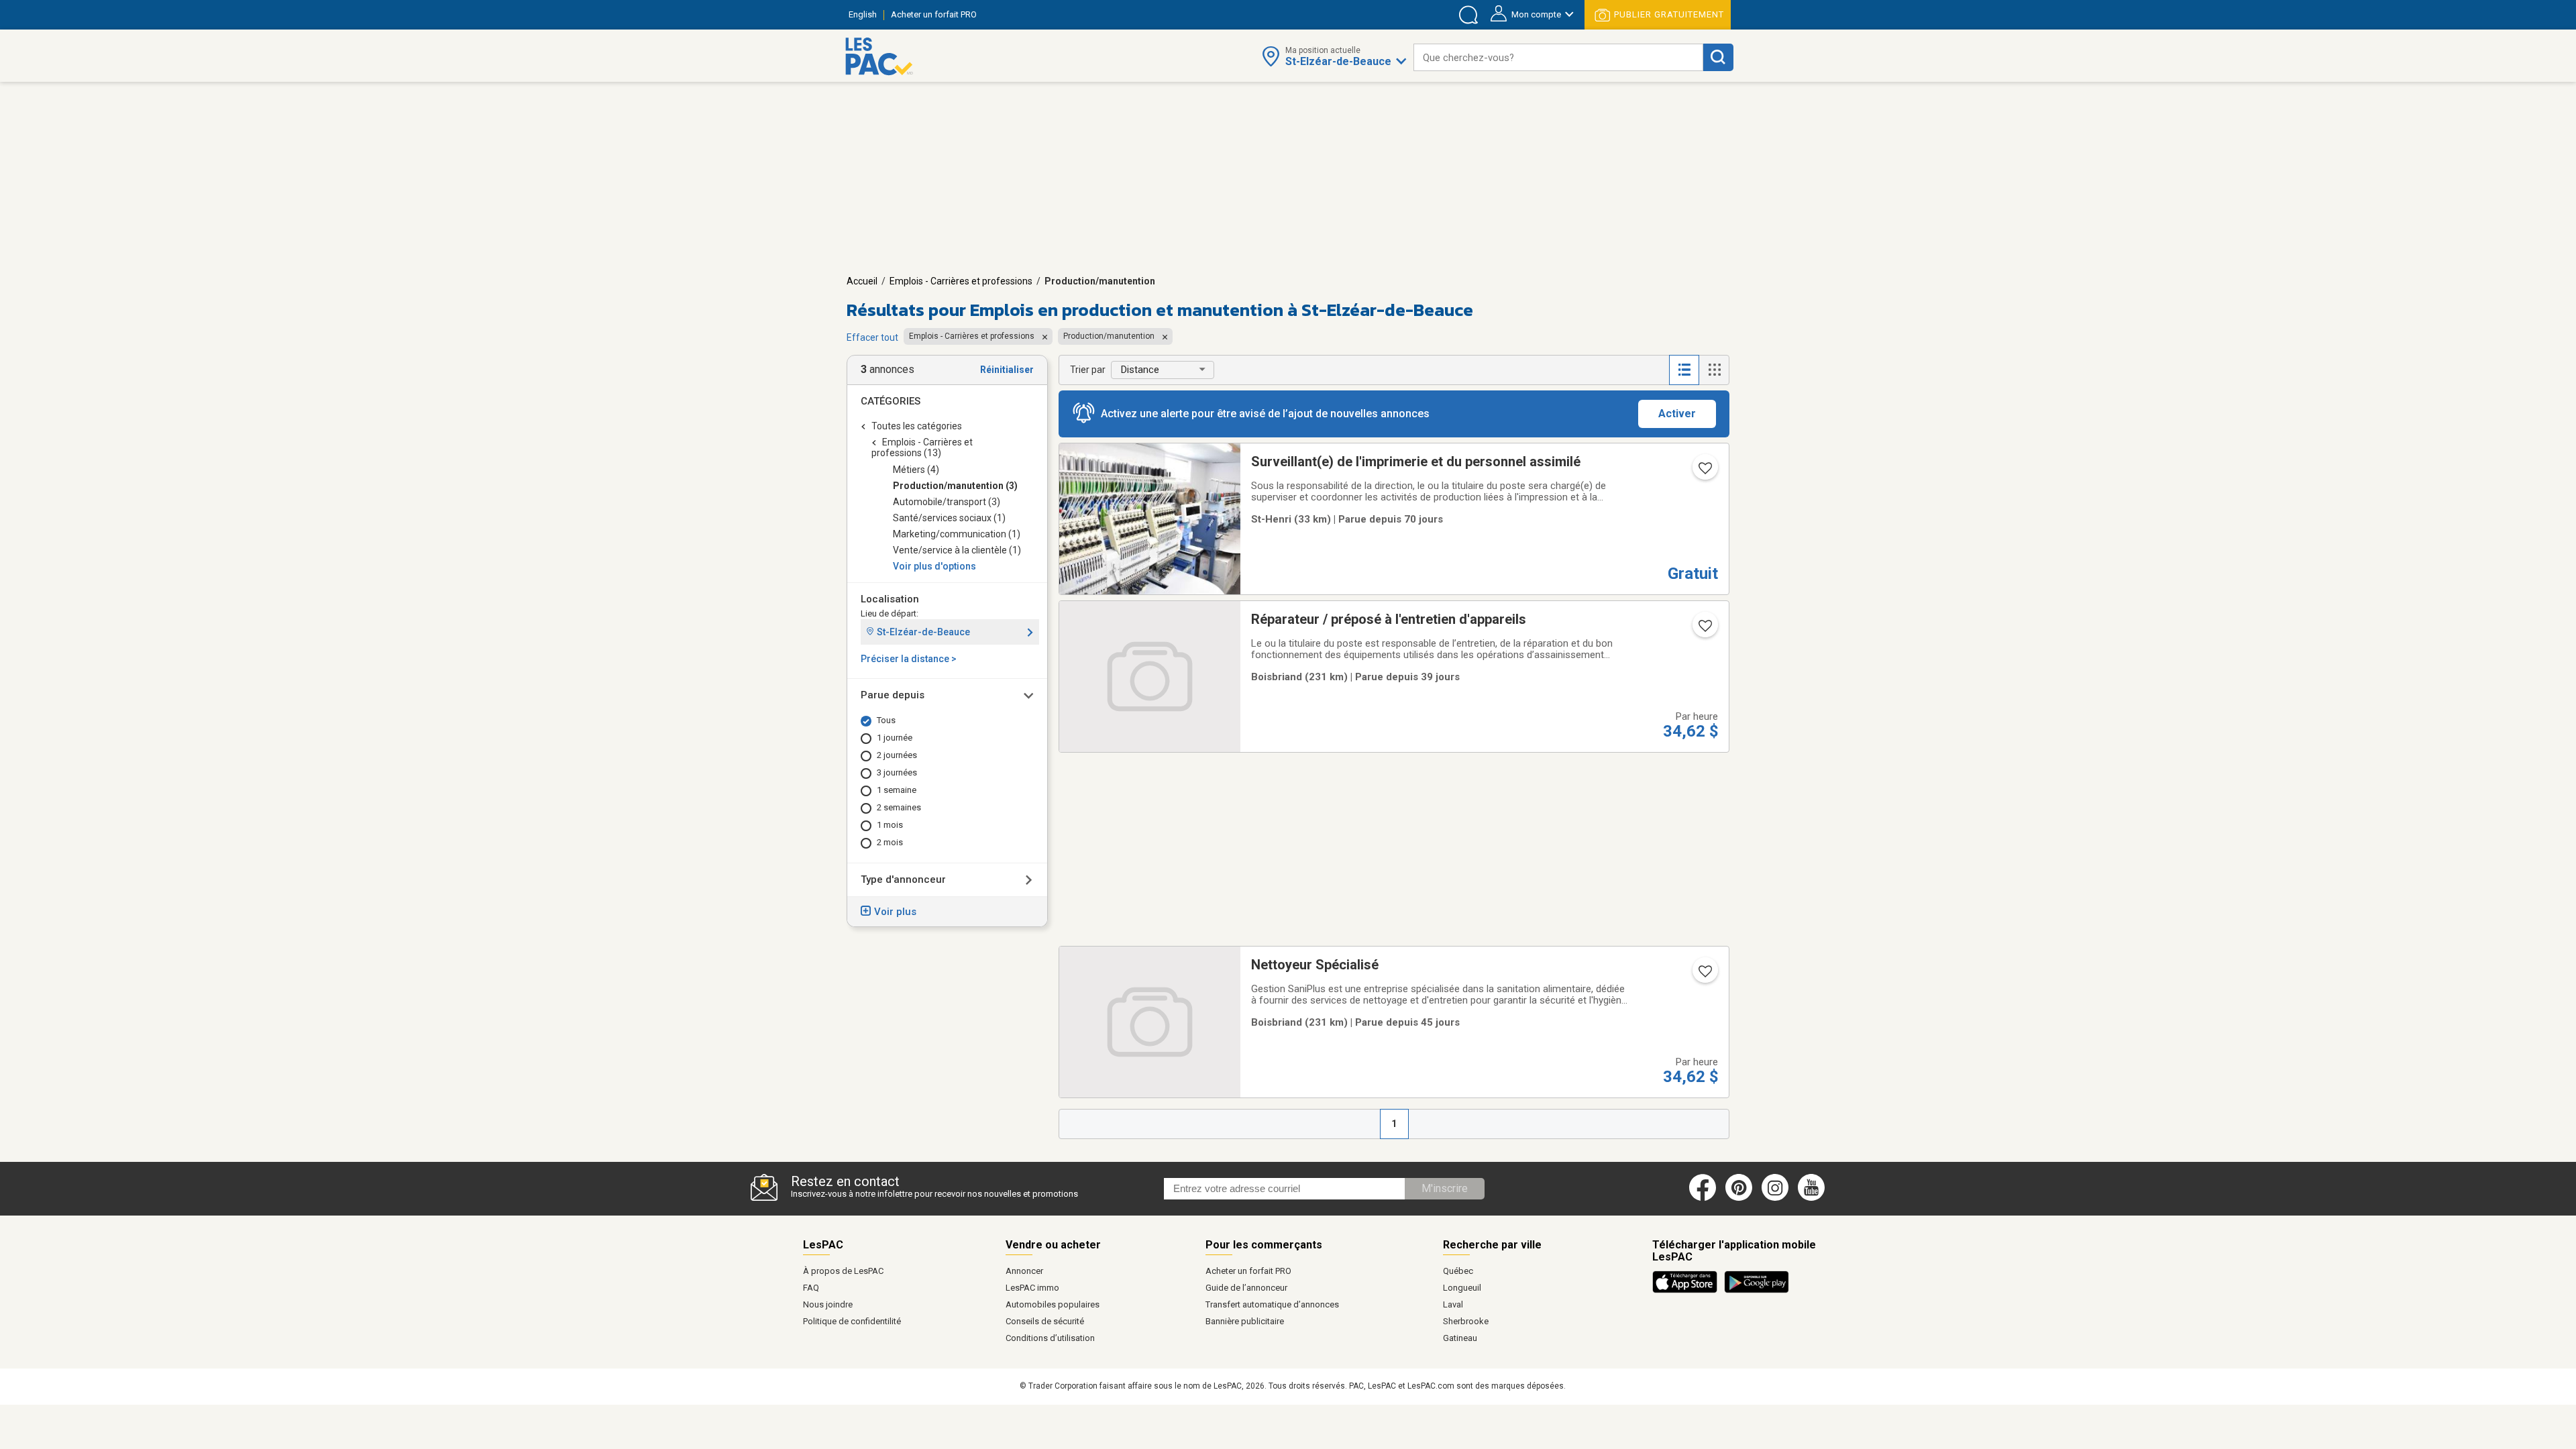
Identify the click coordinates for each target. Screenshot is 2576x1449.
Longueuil (1462, 1288)
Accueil (862, 281)
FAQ (811, 1288)
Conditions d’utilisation (1050, 1338)
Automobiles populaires (1053, 1304)
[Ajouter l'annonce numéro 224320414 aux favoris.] (1704, 630)
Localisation (890, 599)
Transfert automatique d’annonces (1272, 1304)
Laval (1453, 1304)
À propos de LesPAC (843, 1271)
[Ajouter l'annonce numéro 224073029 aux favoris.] (1704, 975)
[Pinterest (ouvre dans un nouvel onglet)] (1739, 1198)
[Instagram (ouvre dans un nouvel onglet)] (1775, 1198)
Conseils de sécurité (1045, 1321)
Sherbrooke (1466, 1321)
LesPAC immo (1032, 1288)
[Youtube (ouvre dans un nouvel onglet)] (1814, 1198)
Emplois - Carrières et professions (961, 281)
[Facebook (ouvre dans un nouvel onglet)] (1703, 1198)
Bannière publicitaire (1245, 1321)
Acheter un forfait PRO (1248, 1271)
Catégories (891, 401)
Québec (1458, 1271)
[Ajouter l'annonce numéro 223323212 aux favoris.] (1704, 472)
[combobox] (1558, 57)
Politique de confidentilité (852, 1321)
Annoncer (1024, 1271)
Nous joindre (828, 1304)
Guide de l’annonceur (1246, 1288)
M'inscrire (1445, 1188)
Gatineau (1460, 1338)
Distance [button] (1140, 370)
